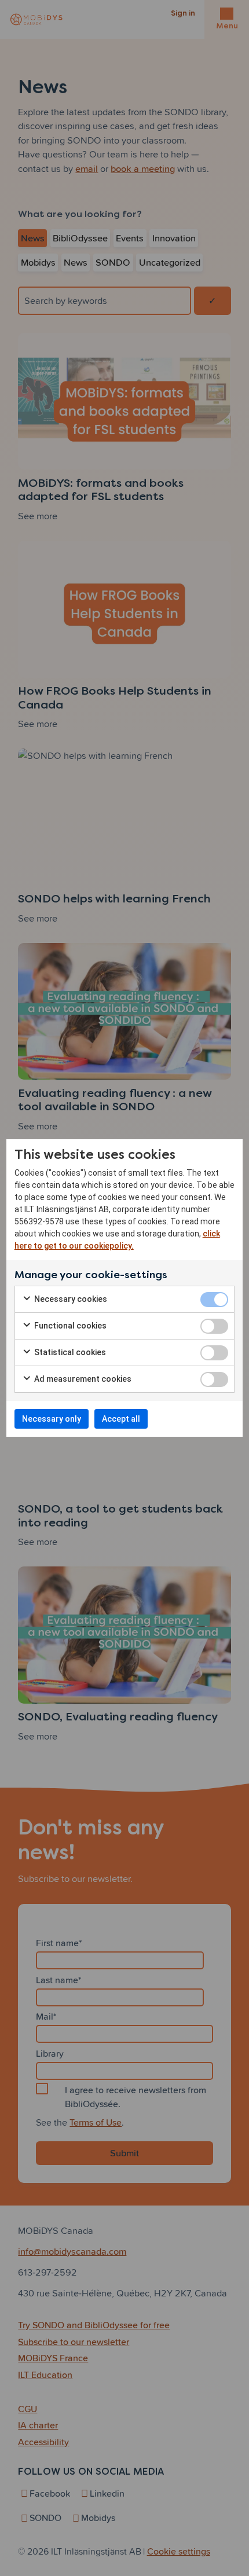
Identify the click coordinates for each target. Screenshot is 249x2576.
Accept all (121, 1419)
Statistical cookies (69, 1352)
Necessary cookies (70, 1299)
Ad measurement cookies (82, 1379)
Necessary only (52, 1419)
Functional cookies (69, 1326)
